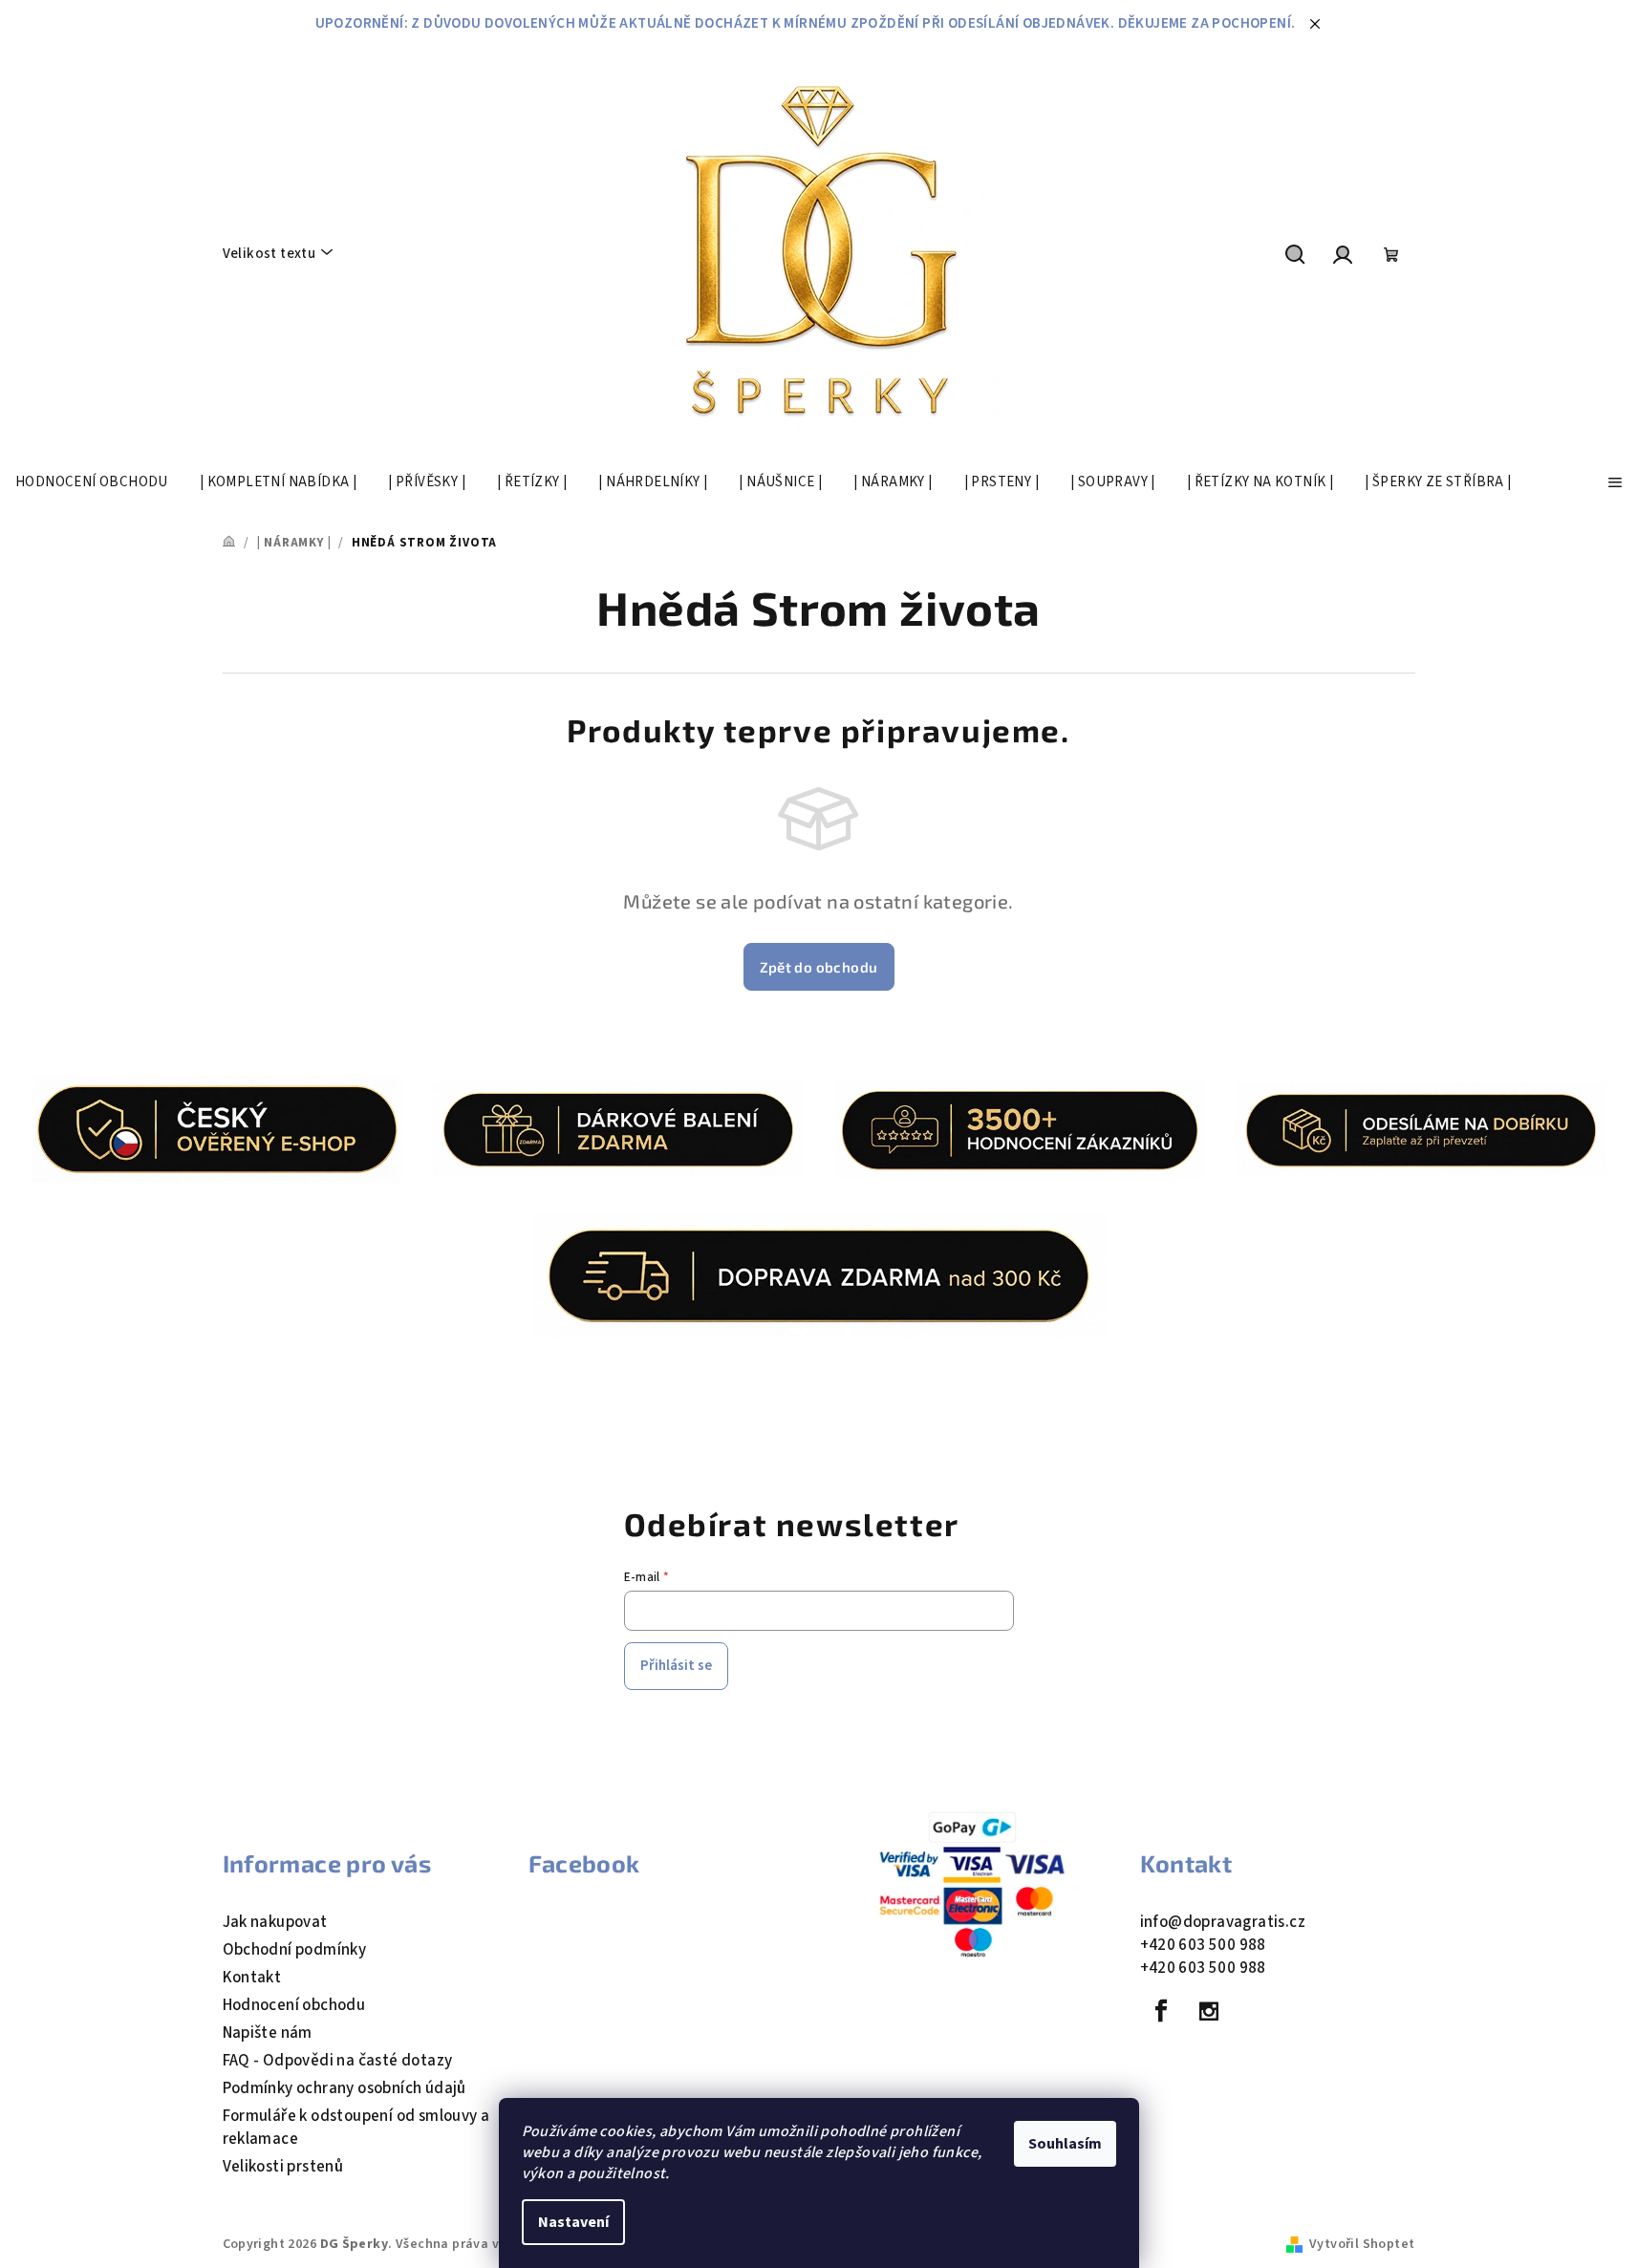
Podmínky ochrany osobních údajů (345, 2088)
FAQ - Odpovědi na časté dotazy (338, 2061)
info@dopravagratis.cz (1223, 1922)
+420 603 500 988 (1203, 1945)
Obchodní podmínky (295, 1950)
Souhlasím (1065, 2144)
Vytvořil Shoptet (1362, 2244)
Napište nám (268, 2033)
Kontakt (252, 1978)
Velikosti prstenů (283, 2167)
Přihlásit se (676, 1666)
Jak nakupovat (275, 1922)
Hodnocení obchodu (294, 2005)
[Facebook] (1162, 2011)
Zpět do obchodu (819, 967)
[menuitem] (92, 482)
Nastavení (573, 2222)
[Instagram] (1209, 2011)
